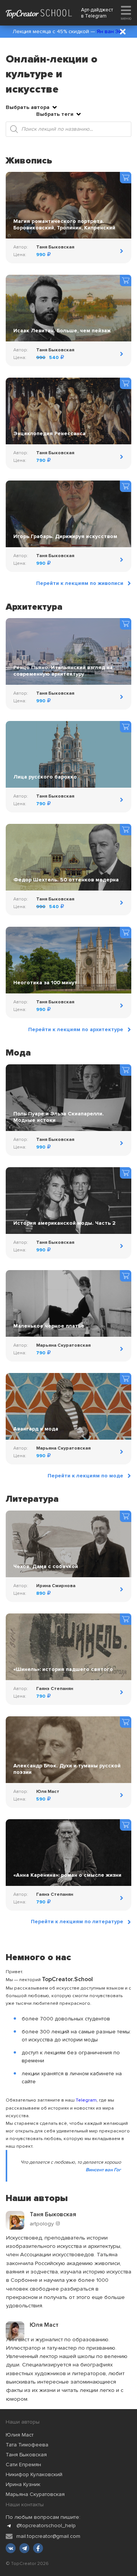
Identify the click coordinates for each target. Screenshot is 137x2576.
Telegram (96, 16)
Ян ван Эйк (111, 31)
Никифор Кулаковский (34, 2474)
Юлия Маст (20, 2435)
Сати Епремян (23, 2465)
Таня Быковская (26, 2455)
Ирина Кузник (23, 2484)
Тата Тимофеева (27, 2445)
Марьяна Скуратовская (35, 2494)
